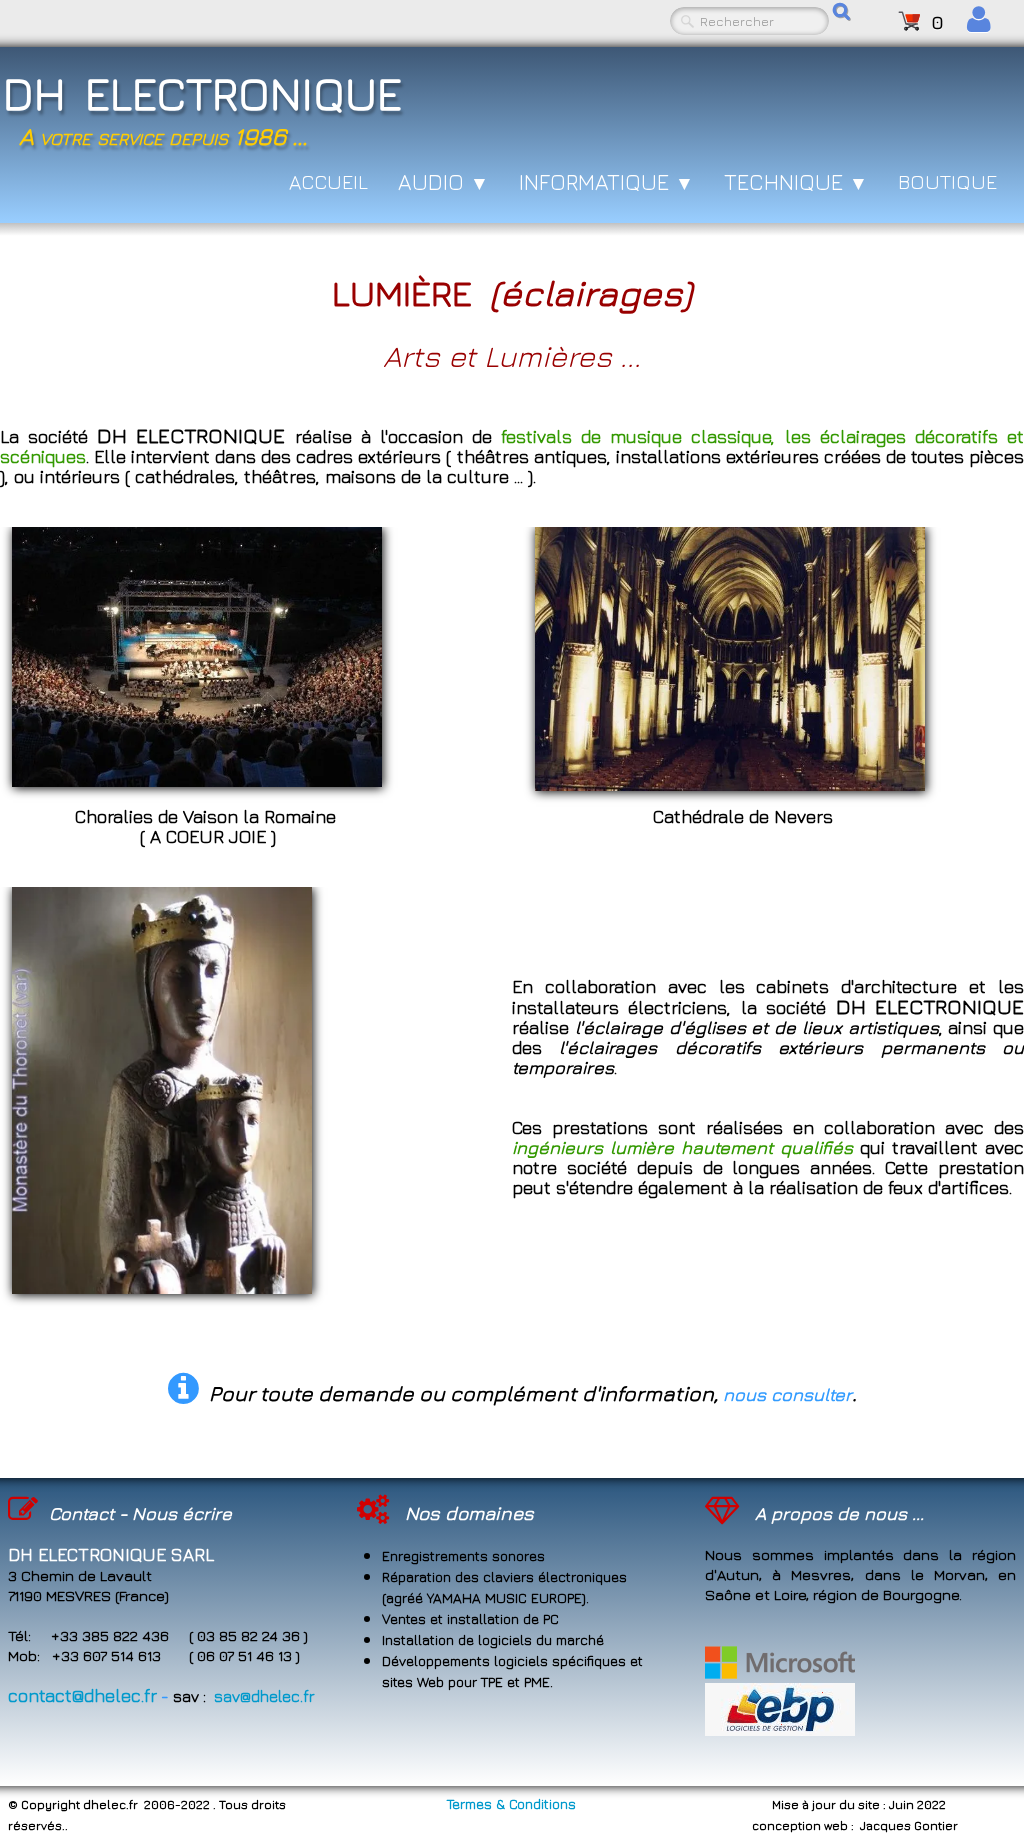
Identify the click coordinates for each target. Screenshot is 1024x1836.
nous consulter (787, 1394)
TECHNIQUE (796, 182)
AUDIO (443, 182)
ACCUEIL (328, 181)
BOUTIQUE (947, 181)
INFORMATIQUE (606, 182)
